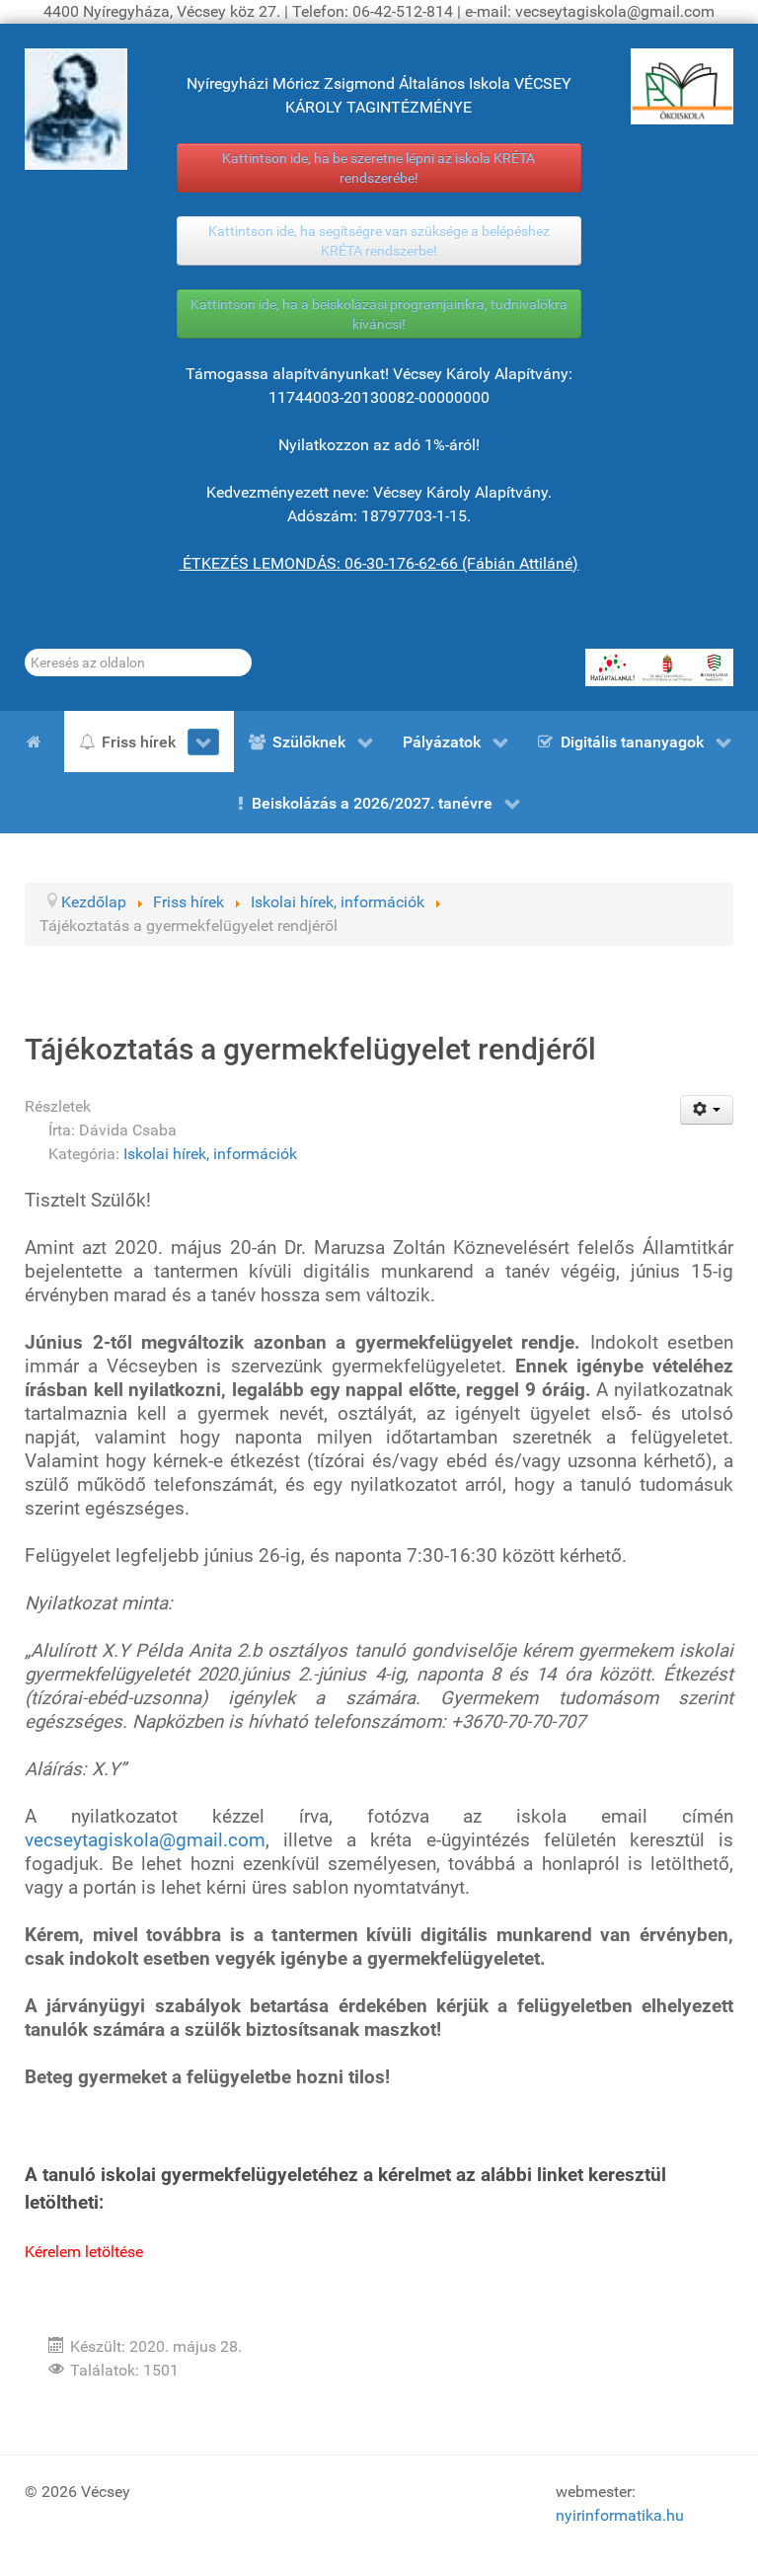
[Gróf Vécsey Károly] (76, 109)
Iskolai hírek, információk (210, 1154)
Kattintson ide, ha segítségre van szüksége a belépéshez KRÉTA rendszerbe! (379, 241)
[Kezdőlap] (38, 742)
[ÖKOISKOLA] (682, 86)
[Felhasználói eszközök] (707, 1110)
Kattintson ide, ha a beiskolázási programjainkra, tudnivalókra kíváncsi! (379, 314)
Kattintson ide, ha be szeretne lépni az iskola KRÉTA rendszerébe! (379, 168)
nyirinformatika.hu (620, 2515)
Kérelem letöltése (84, 2252)
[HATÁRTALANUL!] (659, 667)
